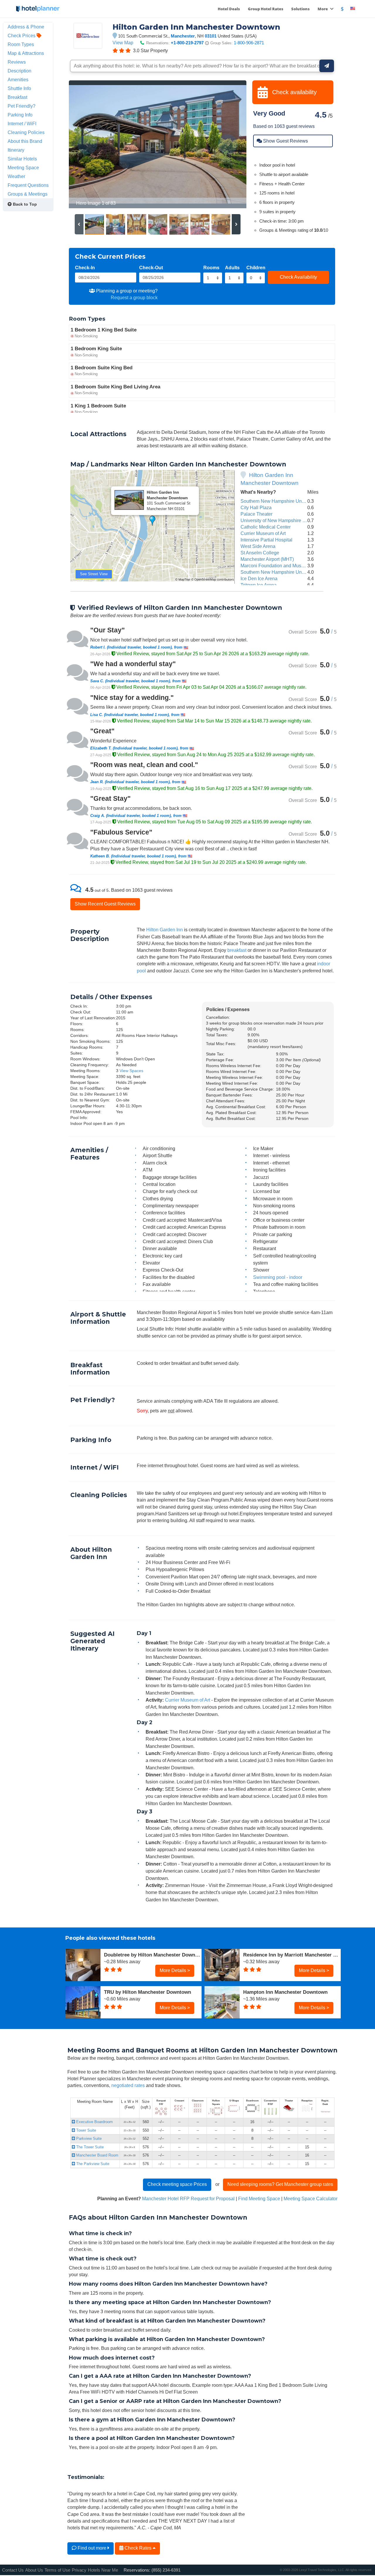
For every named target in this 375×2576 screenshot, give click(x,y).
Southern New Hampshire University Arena (285, 501)
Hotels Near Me (103, 2570)
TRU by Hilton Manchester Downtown (148, 1992)
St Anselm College (260, 553)
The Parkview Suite (92, 2164)
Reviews (17, 62)
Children (256, 268)
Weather (16, 176)
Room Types (21, 44)
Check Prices (22, 35)
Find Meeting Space (259, 2198)
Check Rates (138, 2548)
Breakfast (17, 97)
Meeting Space (23, 167)
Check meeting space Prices (177, 2184)
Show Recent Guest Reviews (105, 904)
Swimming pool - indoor (278, 1277)
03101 (211, 36)
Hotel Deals (229, 9)
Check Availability (298, 277)
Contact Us (13, 2570)
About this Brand (25, 141)
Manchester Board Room (97, 2155)
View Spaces (131, 1071)
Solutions (300, 9)
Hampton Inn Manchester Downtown (285, 1992)
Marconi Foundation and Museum (275, 566)
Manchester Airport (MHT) (267, 559)
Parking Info (20, 115)
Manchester (183, 36)
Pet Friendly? (22, 106)
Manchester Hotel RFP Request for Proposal (188, 2198)
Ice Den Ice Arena (259, 578)
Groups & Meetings (28, 194)
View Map (123, 43)
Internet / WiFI (22, 123)
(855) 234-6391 (166, 2570)
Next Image (228, 144)
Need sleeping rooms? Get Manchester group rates (280, 2184)
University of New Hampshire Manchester (284, 520)
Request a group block (134, 297)
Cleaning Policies (26, 132)
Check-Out (151, 268)
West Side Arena (258, 546)
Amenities (18, 79)
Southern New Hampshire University (278, 572)
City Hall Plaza (256, 507)
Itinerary (16, 150)
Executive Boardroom (94, 2122)
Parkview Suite (88, 2139)
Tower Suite (86, 2130)
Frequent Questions (28, 185)
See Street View (94, 574)
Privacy (79, 2570)
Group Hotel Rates (266, 9)
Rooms (211, 268)
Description (19, 71)
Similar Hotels (22, 159)
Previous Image (87, 144)
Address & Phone (26, 27)
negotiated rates (128, 2085)
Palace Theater (256, 514)
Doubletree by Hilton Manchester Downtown (153, 1955)
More (323, 9)
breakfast (237, 950)
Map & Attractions (26, 53)
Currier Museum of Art (263, 533)
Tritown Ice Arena (259, 585)
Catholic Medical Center (266, 527)
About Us (34, 2570)
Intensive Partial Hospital (266, 540)
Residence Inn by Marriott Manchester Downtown (292, 1955)
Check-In (85, 268)
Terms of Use (57, 2570)
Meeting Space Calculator (311, 2198)
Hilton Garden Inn (165, 930)
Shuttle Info (19, 88)
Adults (232, 268)
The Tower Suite (89, 2147)
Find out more (92, 2548)
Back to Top (24, 204)
